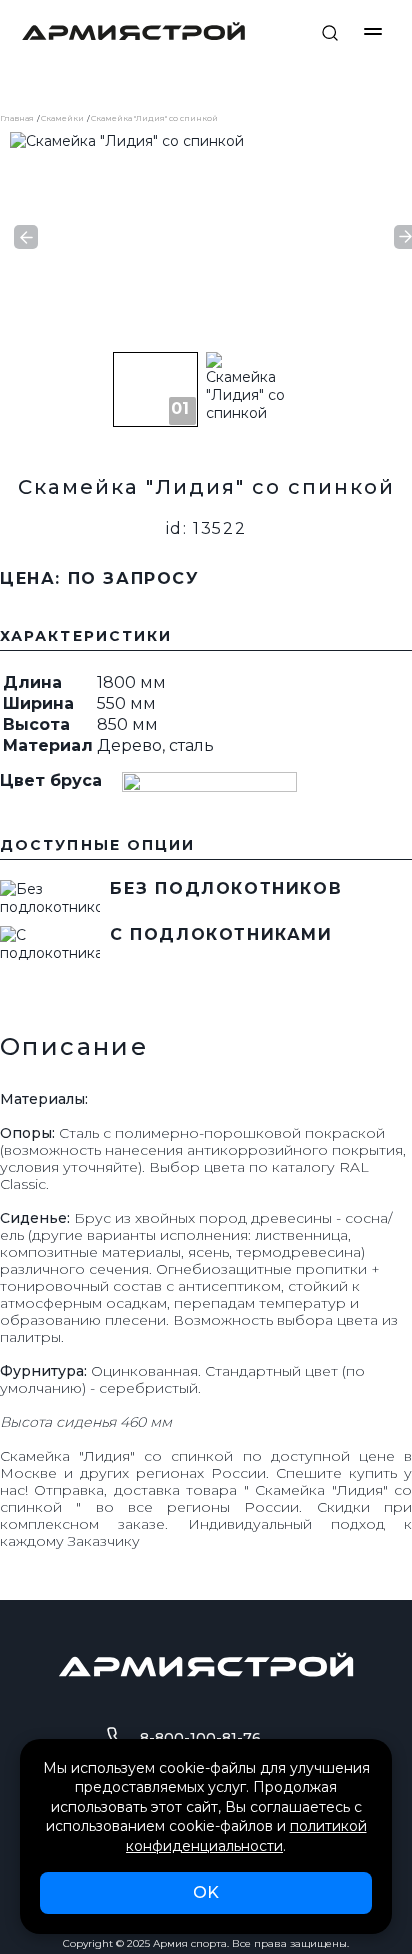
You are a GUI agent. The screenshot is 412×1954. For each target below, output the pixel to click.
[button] (26, 237)
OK (206, 1892)
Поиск (330, 33)
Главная (17, 118)
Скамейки (62, 118)
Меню (373, 31)
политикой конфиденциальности (246, 1836)
